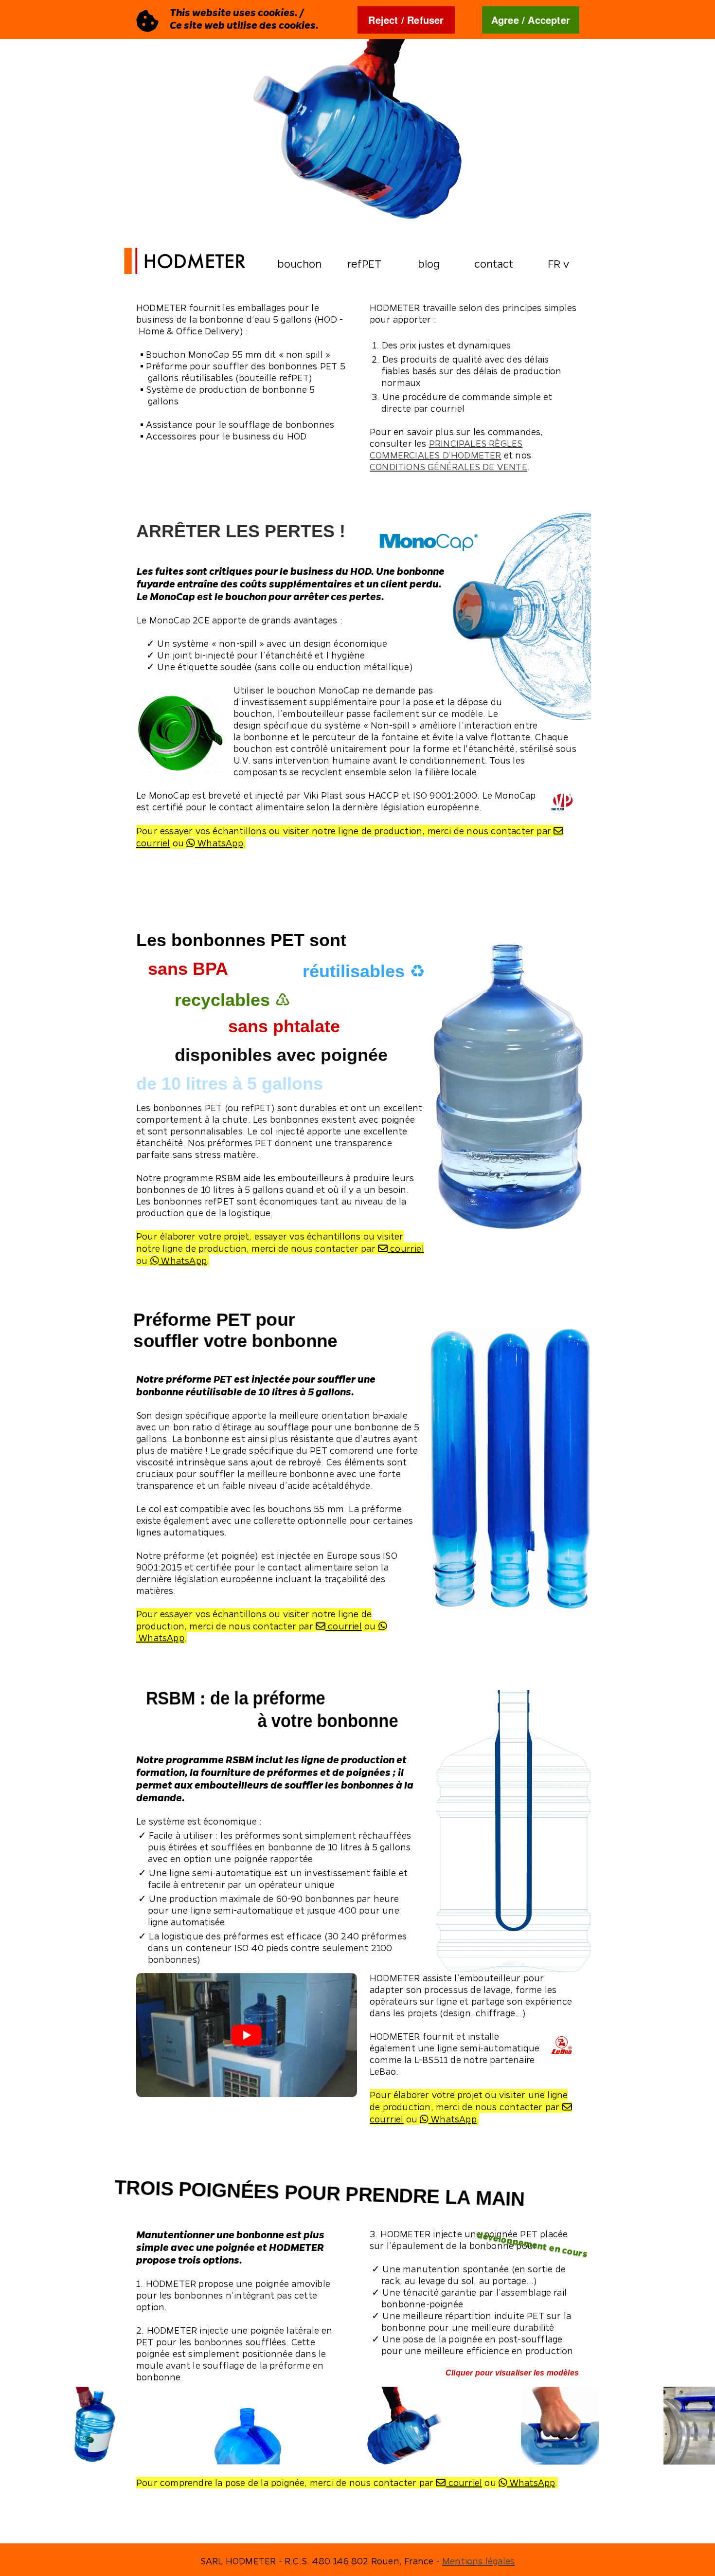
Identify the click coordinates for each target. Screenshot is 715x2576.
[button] (558, 831)
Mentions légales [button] (478, 2561)
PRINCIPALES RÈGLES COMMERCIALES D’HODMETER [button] (446, 449)
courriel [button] (153, 843)
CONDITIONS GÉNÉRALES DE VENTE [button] (448, 467)
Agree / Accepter (531, 20)
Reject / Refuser (406, 20)
